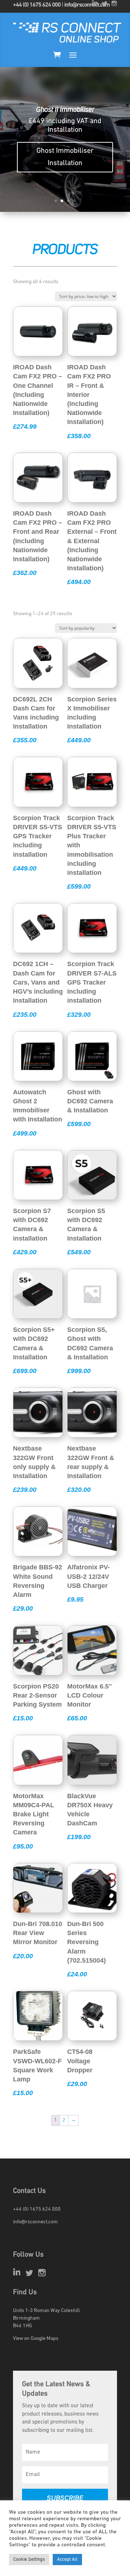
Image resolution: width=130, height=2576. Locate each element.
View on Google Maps (36, 2339)
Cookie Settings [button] (29, 2560)
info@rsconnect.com (87, 5)
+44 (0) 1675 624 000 (37, 5)
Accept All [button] (67, 2560)
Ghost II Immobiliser (65, 110)
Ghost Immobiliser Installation (65, 157)
